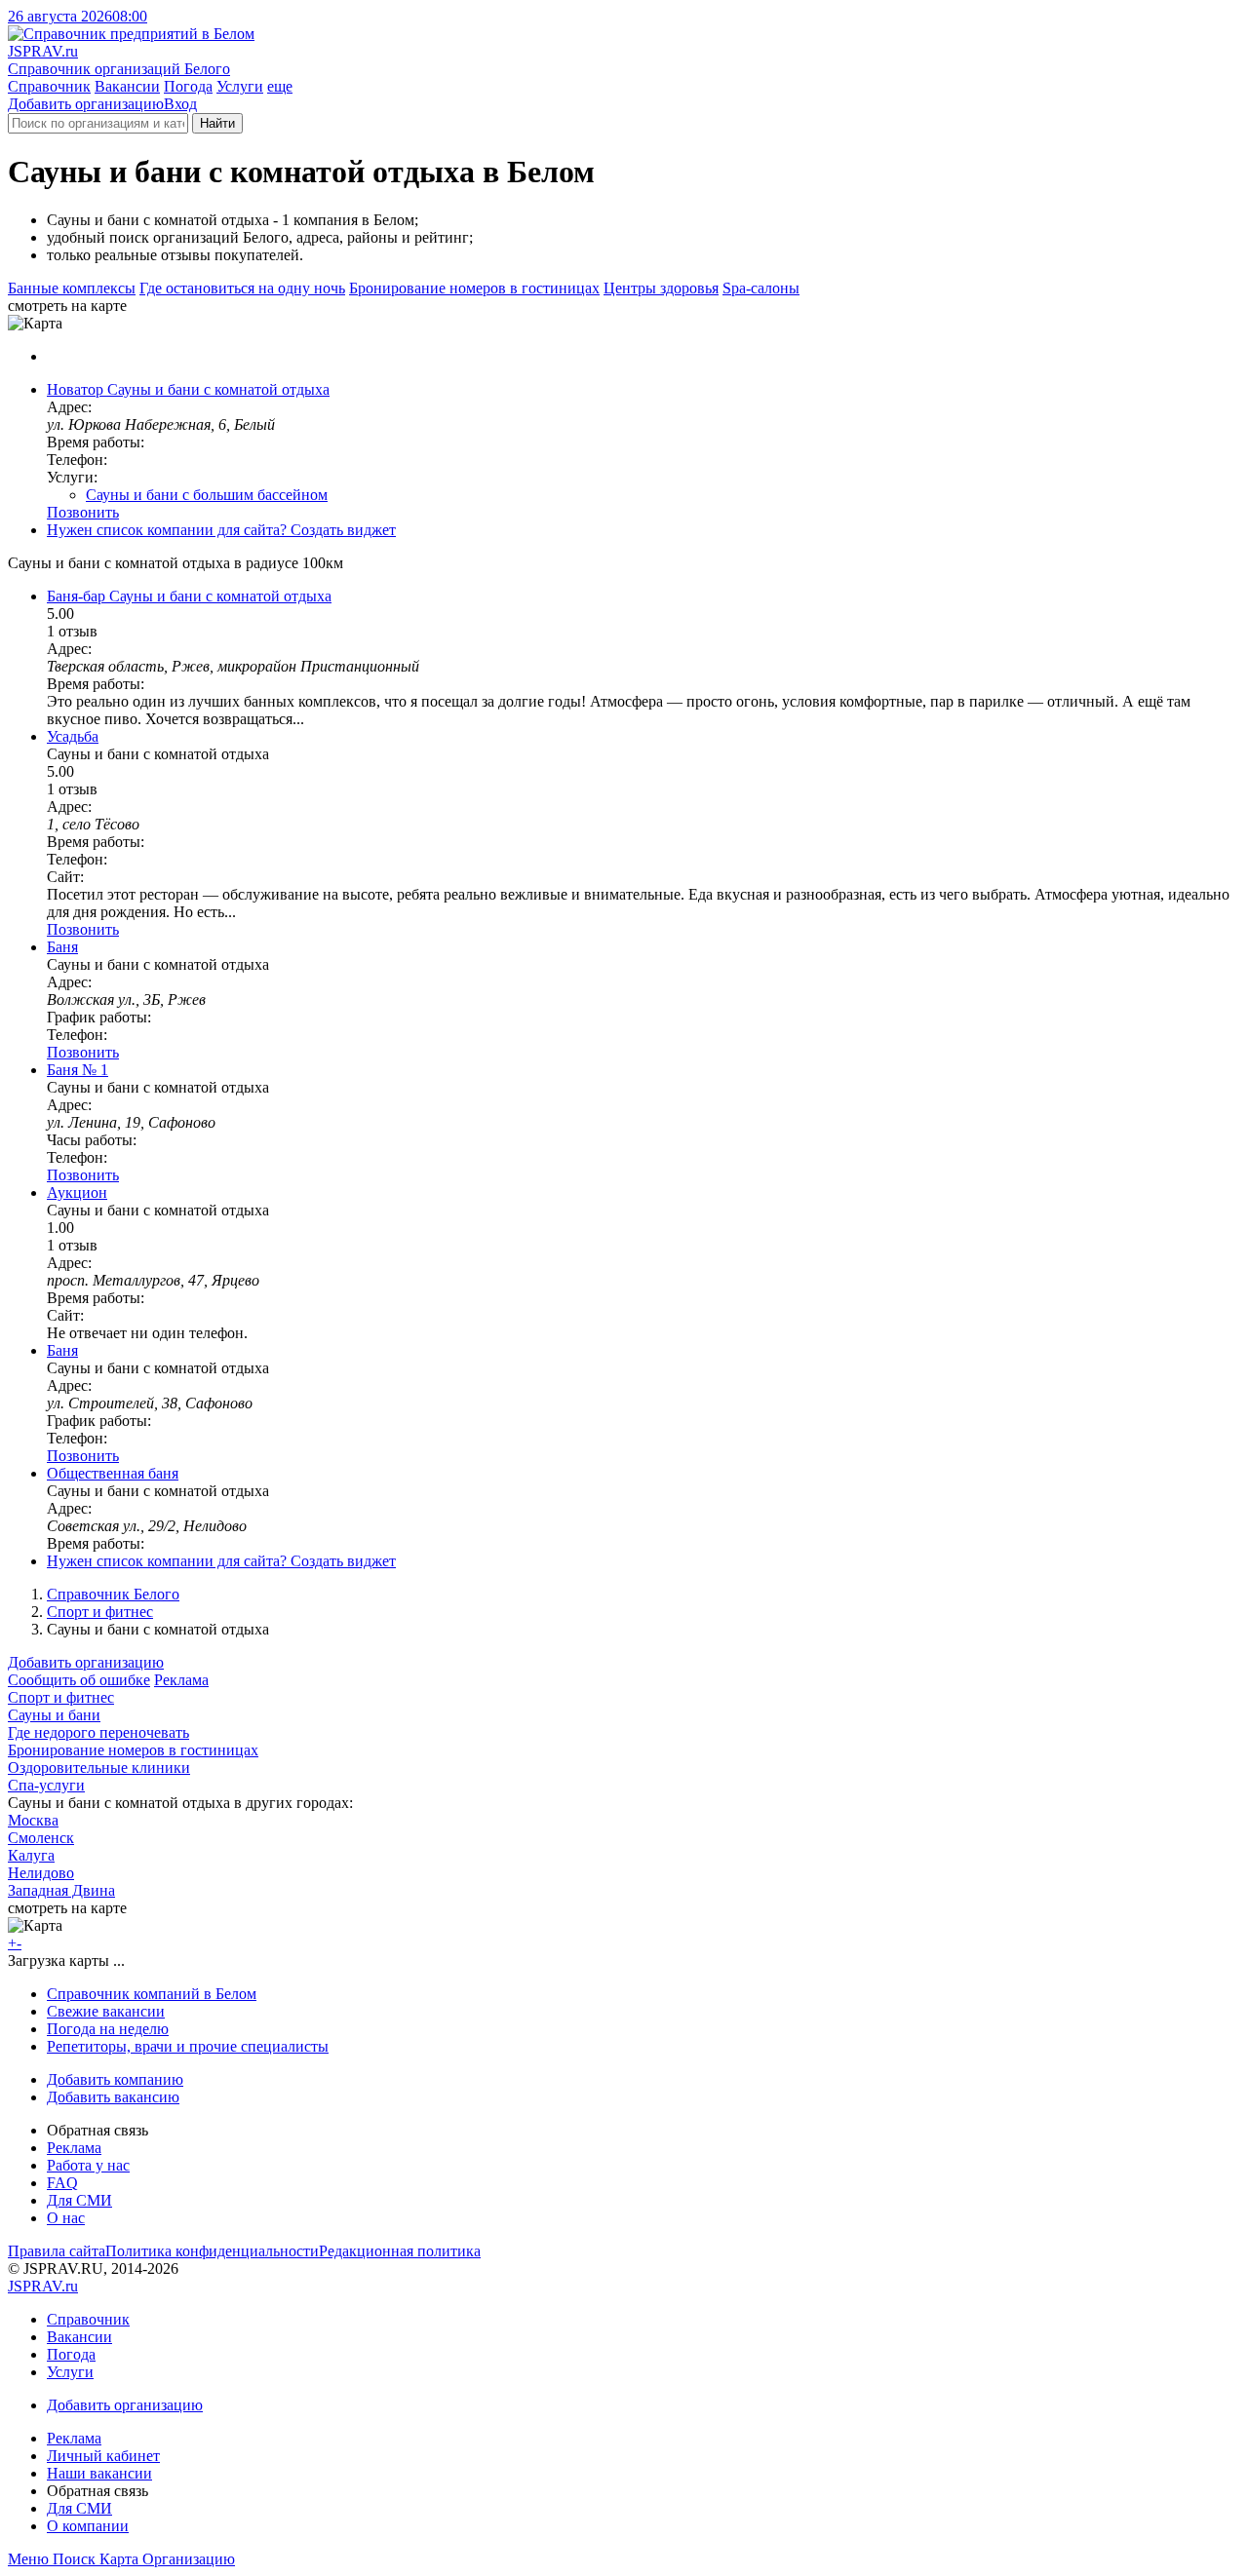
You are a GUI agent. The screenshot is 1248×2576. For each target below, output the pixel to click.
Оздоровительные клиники (99, 1768)
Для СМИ (79, 2200)
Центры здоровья (661, 288)
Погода (188, 86)
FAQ (62, 2183)
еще (280, 86)
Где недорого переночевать (98, 1732)
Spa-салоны (761, 288)
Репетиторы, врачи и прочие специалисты (188, 2046)
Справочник (49, 86)
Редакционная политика (400, 2251)
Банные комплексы (72, 288)
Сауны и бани (54, 1715)
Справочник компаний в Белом (152, 1994)
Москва (33, 1820)
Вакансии (127, 86)
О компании (88, 2526)
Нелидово (41, 1873)
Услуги (240, 86)
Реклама (181, 1680)
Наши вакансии (99, 2473)
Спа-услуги (46, 1785)
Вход (180, 104)
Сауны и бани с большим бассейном (207, 495)
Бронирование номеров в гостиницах (474, 288)
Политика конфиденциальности (212, 2251)
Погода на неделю (108, 2029)
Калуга (31, 1855)
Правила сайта (57, 2251)
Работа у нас (88, 2165)
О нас (66, 2218)
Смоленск (41, 1838)
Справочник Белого (113, 1594)
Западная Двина (61, 1890)
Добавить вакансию (113, 2097)
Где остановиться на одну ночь (242, 288)
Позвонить (83, 512)
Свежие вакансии (106, 2011)
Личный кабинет (103, 2456)
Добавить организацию (86, 104)
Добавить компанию (115, 2079)
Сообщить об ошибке (79, 1680)
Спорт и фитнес (100, 1612)
